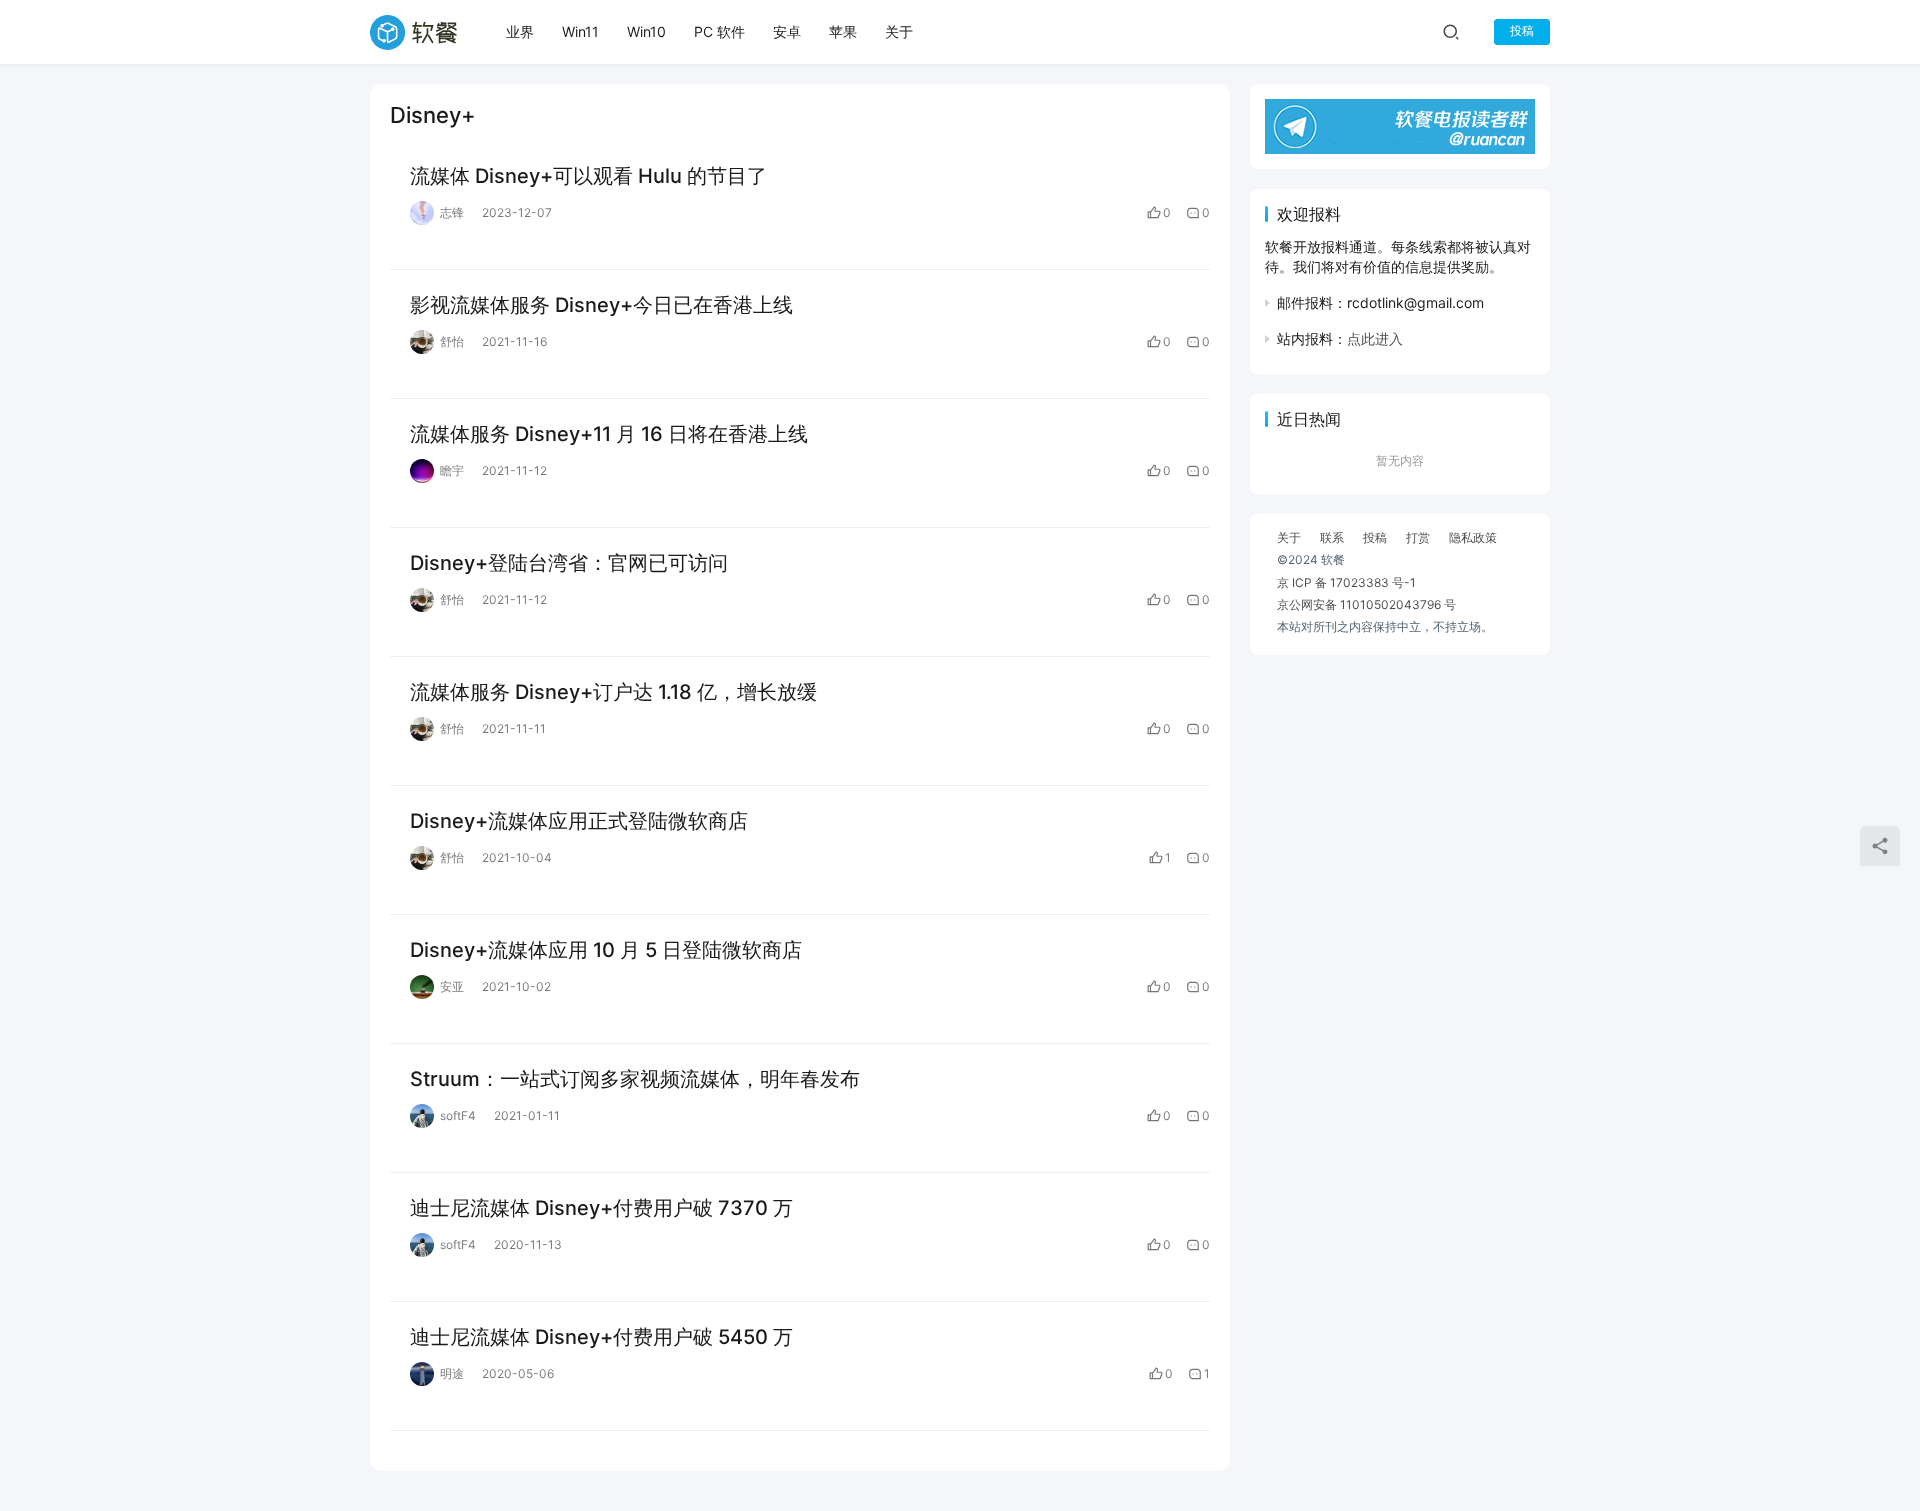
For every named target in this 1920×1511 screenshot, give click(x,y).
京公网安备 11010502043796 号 (1366, 604)
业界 (520, 31)
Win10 (646, 31)
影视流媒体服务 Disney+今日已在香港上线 (601, 305)
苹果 (843, 31)
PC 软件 (719, 31)
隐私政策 (1473, 537)
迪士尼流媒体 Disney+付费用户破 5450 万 (601, 1337)
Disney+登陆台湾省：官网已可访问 (569, 563)
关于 (899, 31)
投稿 (1522, 30)
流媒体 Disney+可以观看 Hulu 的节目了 (588, 176)
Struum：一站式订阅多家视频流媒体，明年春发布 (635, 1079)
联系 (1332, 537)
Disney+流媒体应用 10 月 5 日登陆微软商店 (606, 950)
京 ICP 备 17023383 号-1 (1346, 582)
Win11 (580, 31)
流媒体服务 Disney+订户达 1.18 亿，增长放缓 (613, 692)
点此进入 (1375, 338)
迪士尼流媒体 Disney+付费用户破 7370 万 (601, 1208)
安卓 (787, 31)
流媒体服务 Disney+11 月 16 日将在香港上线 (609, 434)
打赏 (1418, 537)
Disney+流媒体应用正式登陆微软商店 (579, 821)
